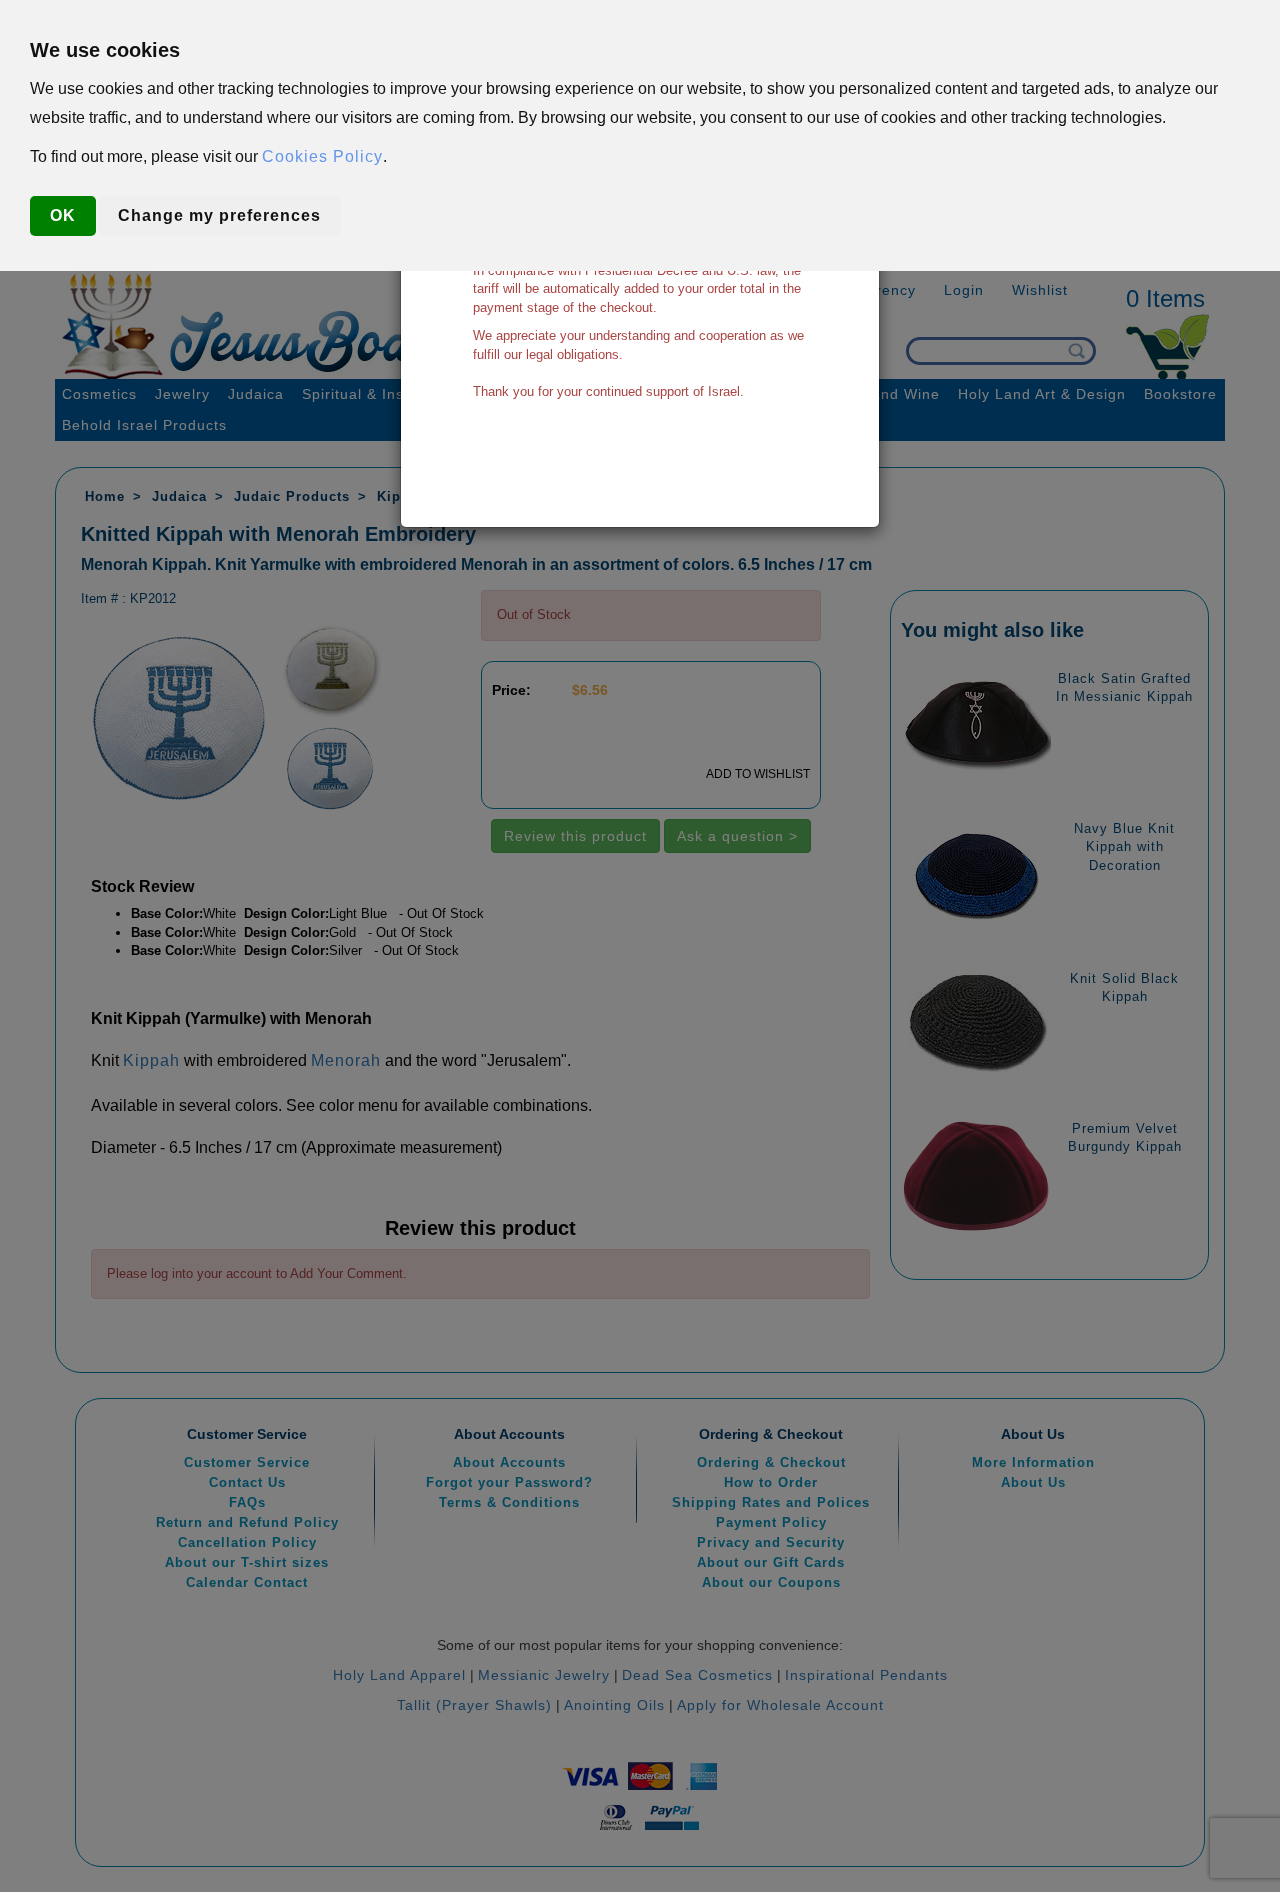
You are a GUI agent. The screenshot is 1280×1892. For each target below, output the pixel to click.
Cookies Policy (322, 156)
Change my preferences (219, 215)
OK (63, 215)
